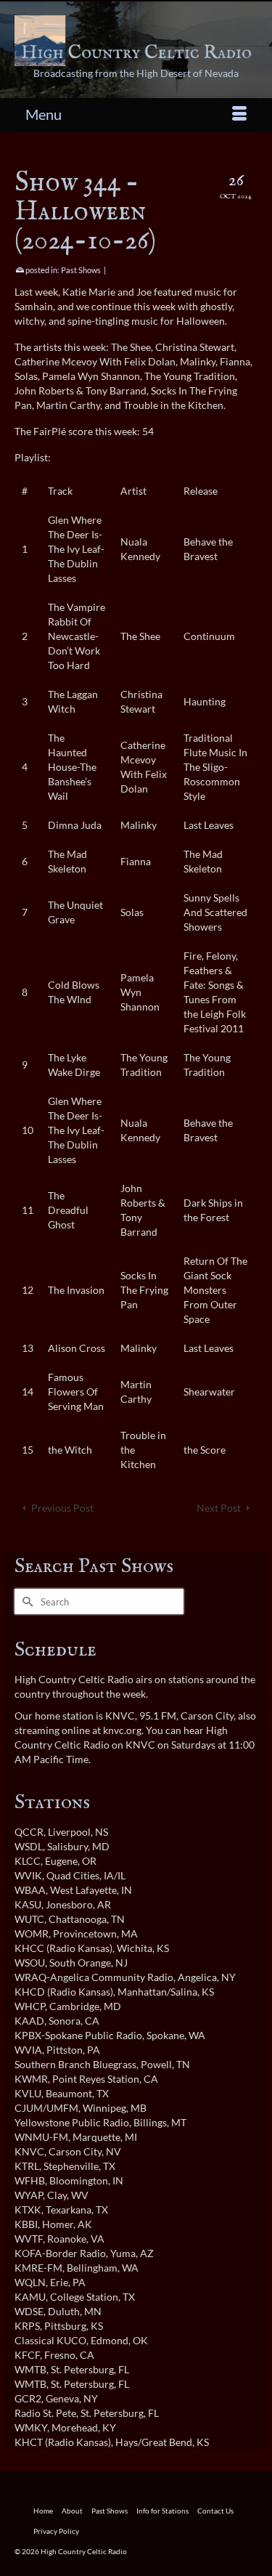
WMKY (31, 2427)
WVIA (28, 2050)
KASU (28, 1904)
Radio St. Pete (45, 2413)
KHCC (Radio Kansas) (63, 1948)
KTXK (28, 2210)
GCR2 (28, 2398)
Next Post (219, 1508)
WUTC (29, 1919)
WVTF (29, 2239)
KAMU (30, 2297)
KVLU (28, 2093)
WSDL (29, 1846)
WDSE (29, 2311)
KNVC (29, 2151)
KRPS (27, 2326)
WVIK (28, 1875)
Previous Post (62, 1508)
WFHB (30, 2180)
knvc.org (122, 1730)
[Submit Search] (25, 1601)
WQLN (30, 2282)
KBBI (26, 2224)
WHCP (30, 2006)
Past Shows (81, 270)
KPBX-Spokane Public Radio (78, 2035)
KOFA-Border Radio (60, 2253)
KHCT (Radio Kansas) (63, 2442)
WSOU (30, 1963)
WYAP (29, 2195)
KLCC (28, 1861)
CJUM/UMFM (46, 2108)
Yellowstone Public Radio (72, 2122)
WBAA (30, 1890)
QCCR (29, 1832)
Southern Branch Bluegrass (75, 2064)
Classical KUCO (50, 2340)
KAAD (29, 2021)
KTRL (27, 2166)
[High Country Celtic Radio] (136, 41)
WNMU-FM (41, 2137)
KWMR (31, 2079)
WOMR (32, 1933)
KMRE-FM (38, 2268)
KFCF (27, 2355)
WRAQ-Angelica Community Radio (94, 1977)
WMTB (30, 2369)
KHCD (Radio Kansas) (64, 1992)
